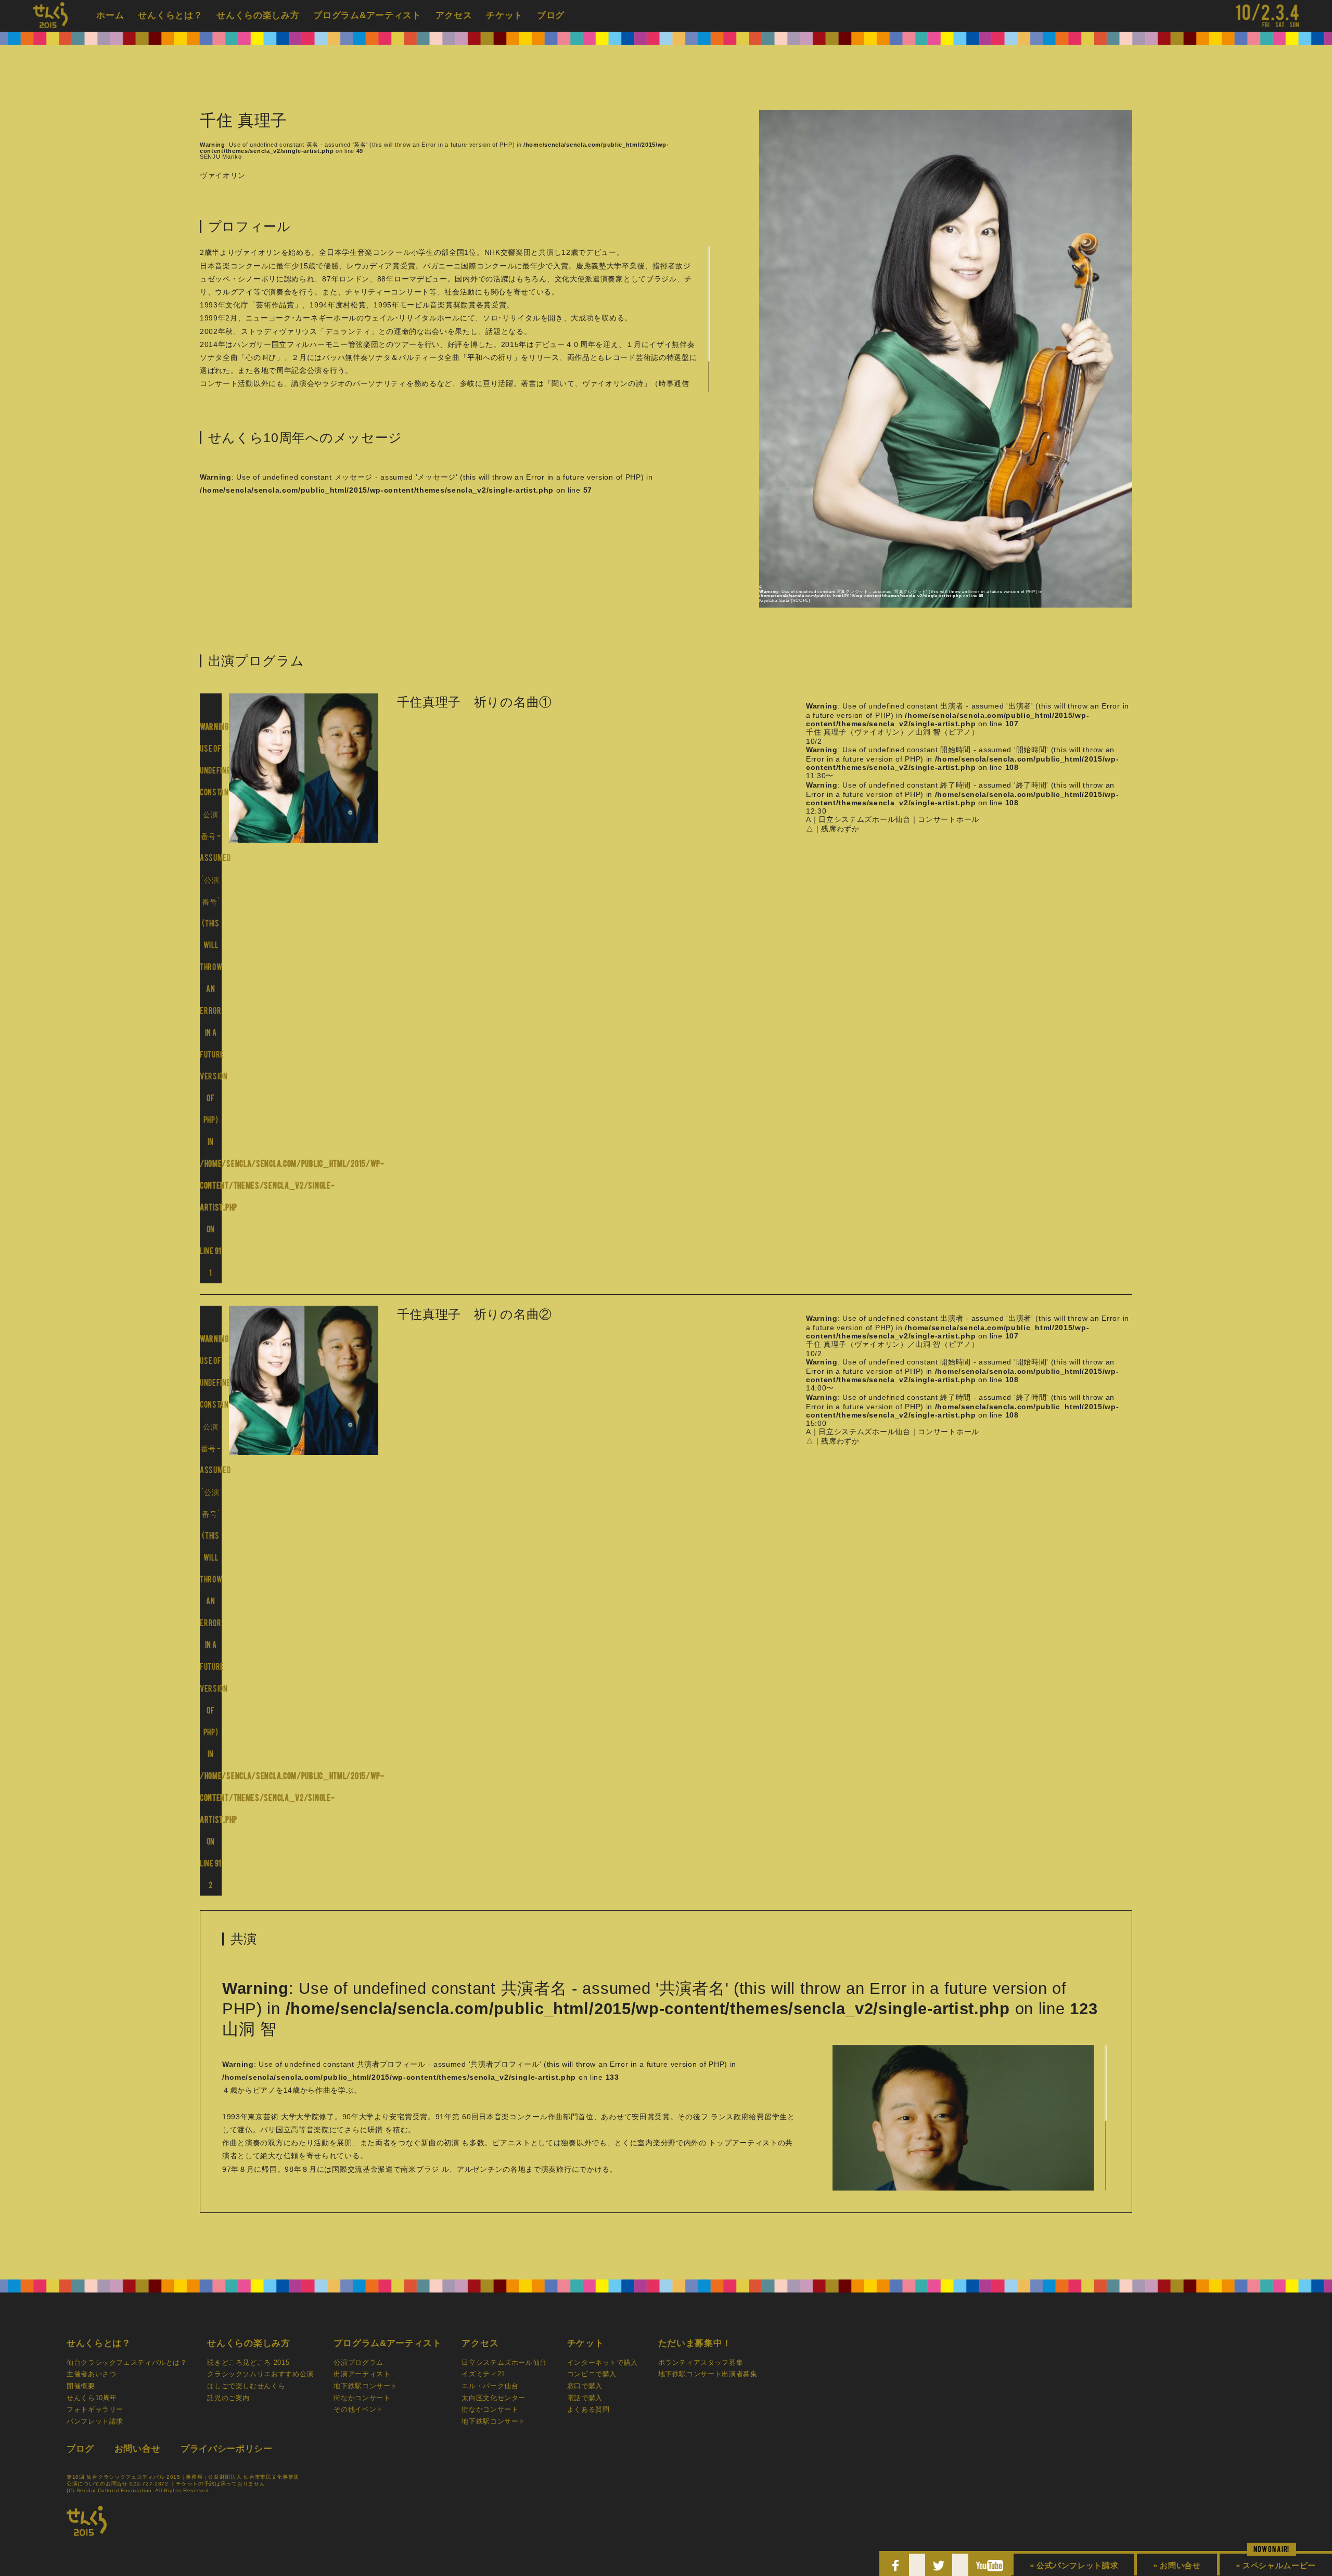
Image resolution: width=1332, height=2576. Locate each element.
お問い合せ (138, 2449)
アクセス (454, 15)
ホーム (110, 15)
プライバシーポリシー (227, 2449)
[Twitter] (939, 2567)
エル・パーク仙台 (490, 2386)
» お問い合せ (1177, 2565)
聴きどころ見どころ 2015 (248, 2363)
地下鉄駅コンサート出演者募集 (708, 2374)
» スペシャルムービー (1276, 2565)
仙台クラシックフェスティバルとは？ (127, 2363)
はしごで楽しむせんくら (246, 2386)
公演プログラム (358, 2363)
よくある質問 (588, 2410)
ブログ (551, 15)
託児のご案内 (228, 2398)
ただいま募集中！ (695, 2343)
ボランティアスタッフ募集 (701, 2363)
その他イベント (358, 2410)
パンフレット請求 (95, 2422)
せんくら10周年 (92, 2398)
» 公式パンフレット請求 (1074, 2565)
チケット (504, 15)
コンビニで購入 (592, 2374)
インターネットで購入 (603, 2363)
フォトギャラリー (95, 2410)
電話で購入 (585, 2398)
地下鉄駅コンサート (366, 2386)
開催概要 (81, 2386)
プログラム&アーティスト (367, 15)
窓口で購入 (585, 2386)
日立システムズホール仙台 (504, 2363)
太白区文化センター (494, 2398)
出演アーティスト (362, 2374)
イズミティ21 (483, 2374)
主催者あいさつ (91, 2374)
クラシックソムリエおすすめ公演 (260, 2374)
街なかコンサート (362, 2398)
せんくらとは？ (170, 15)
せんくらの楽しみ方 (258, 15)
